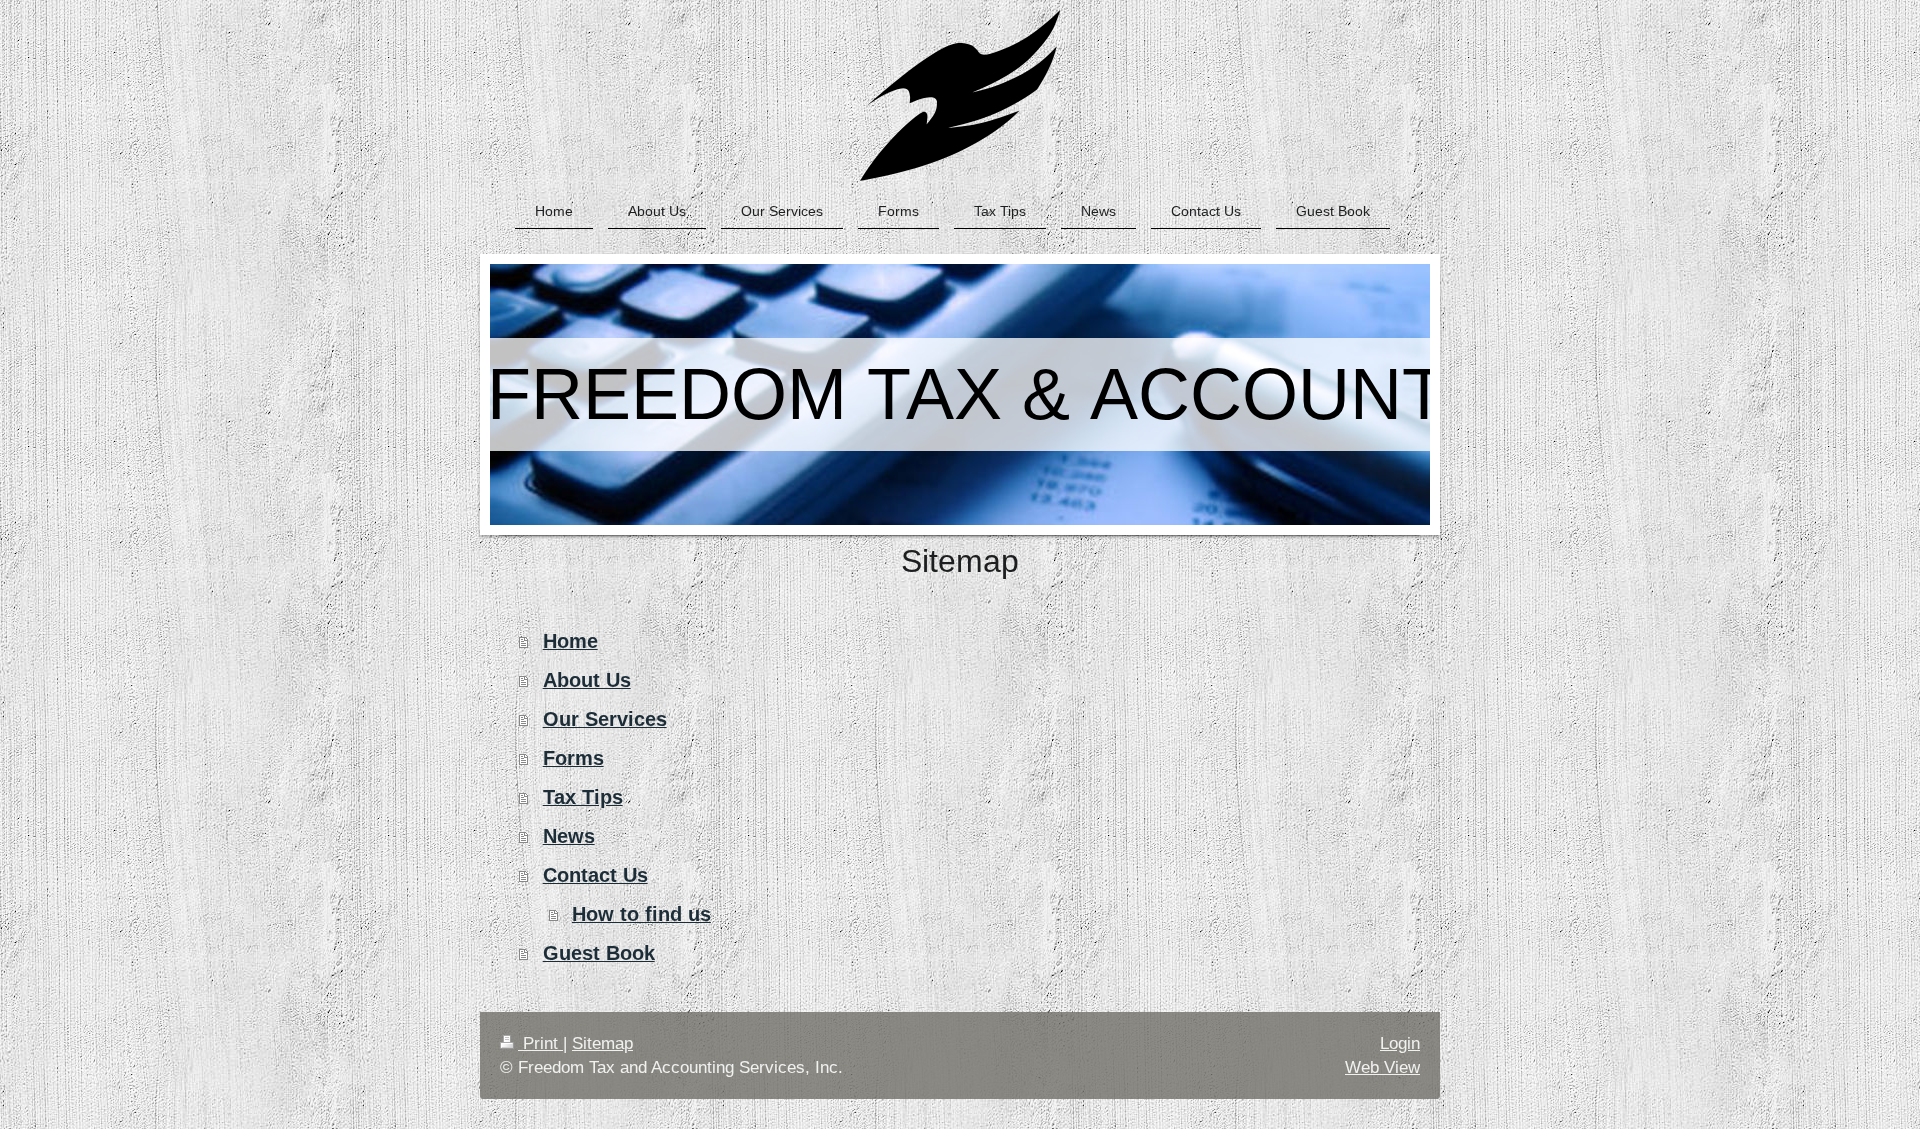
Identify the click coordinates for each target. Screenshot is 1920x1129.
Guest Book (599, 953)
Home (570, 641)
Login (1400, 1043)
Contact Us (595, 875)
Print (540, 1043)
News (569, 836)
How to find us (641, 914)
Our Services (605, 719)
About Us (587, 680)
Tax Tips (583, 797)
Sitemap (602, 1043)
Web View (1382, 1067)
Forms (573, 758)
